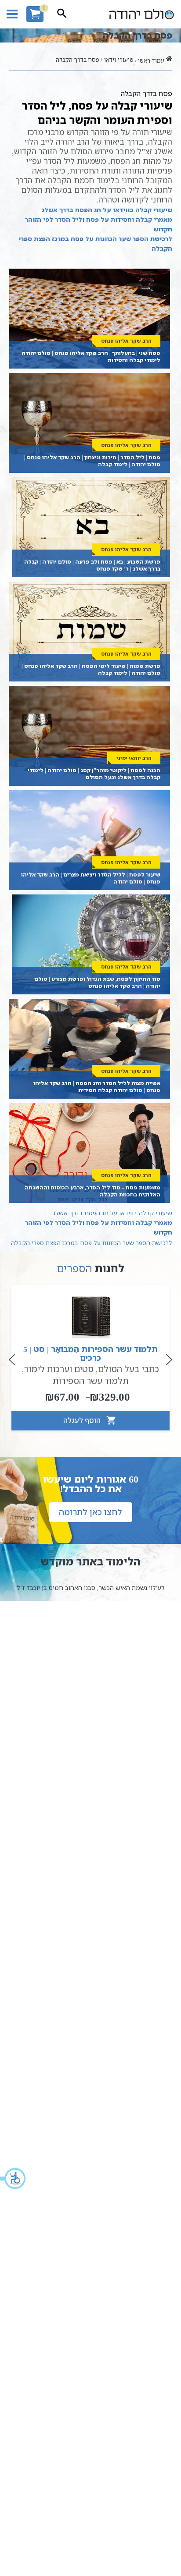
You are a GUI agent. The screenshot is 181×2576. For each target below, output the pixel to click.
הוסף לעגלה (83, 1420)
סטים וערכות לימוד (59, 1369)
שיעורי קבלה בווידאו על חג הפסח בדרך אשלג (106, 210)
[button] (13, 2179)
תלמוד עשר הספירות (90, 1381)
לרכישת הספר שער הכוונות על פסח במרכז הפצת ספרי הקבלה (95, 243)
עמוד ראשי (151, 60)
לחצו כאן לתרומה (90, 1512)
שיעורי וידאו (119, 60)
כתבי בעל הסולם (129, 1369)
